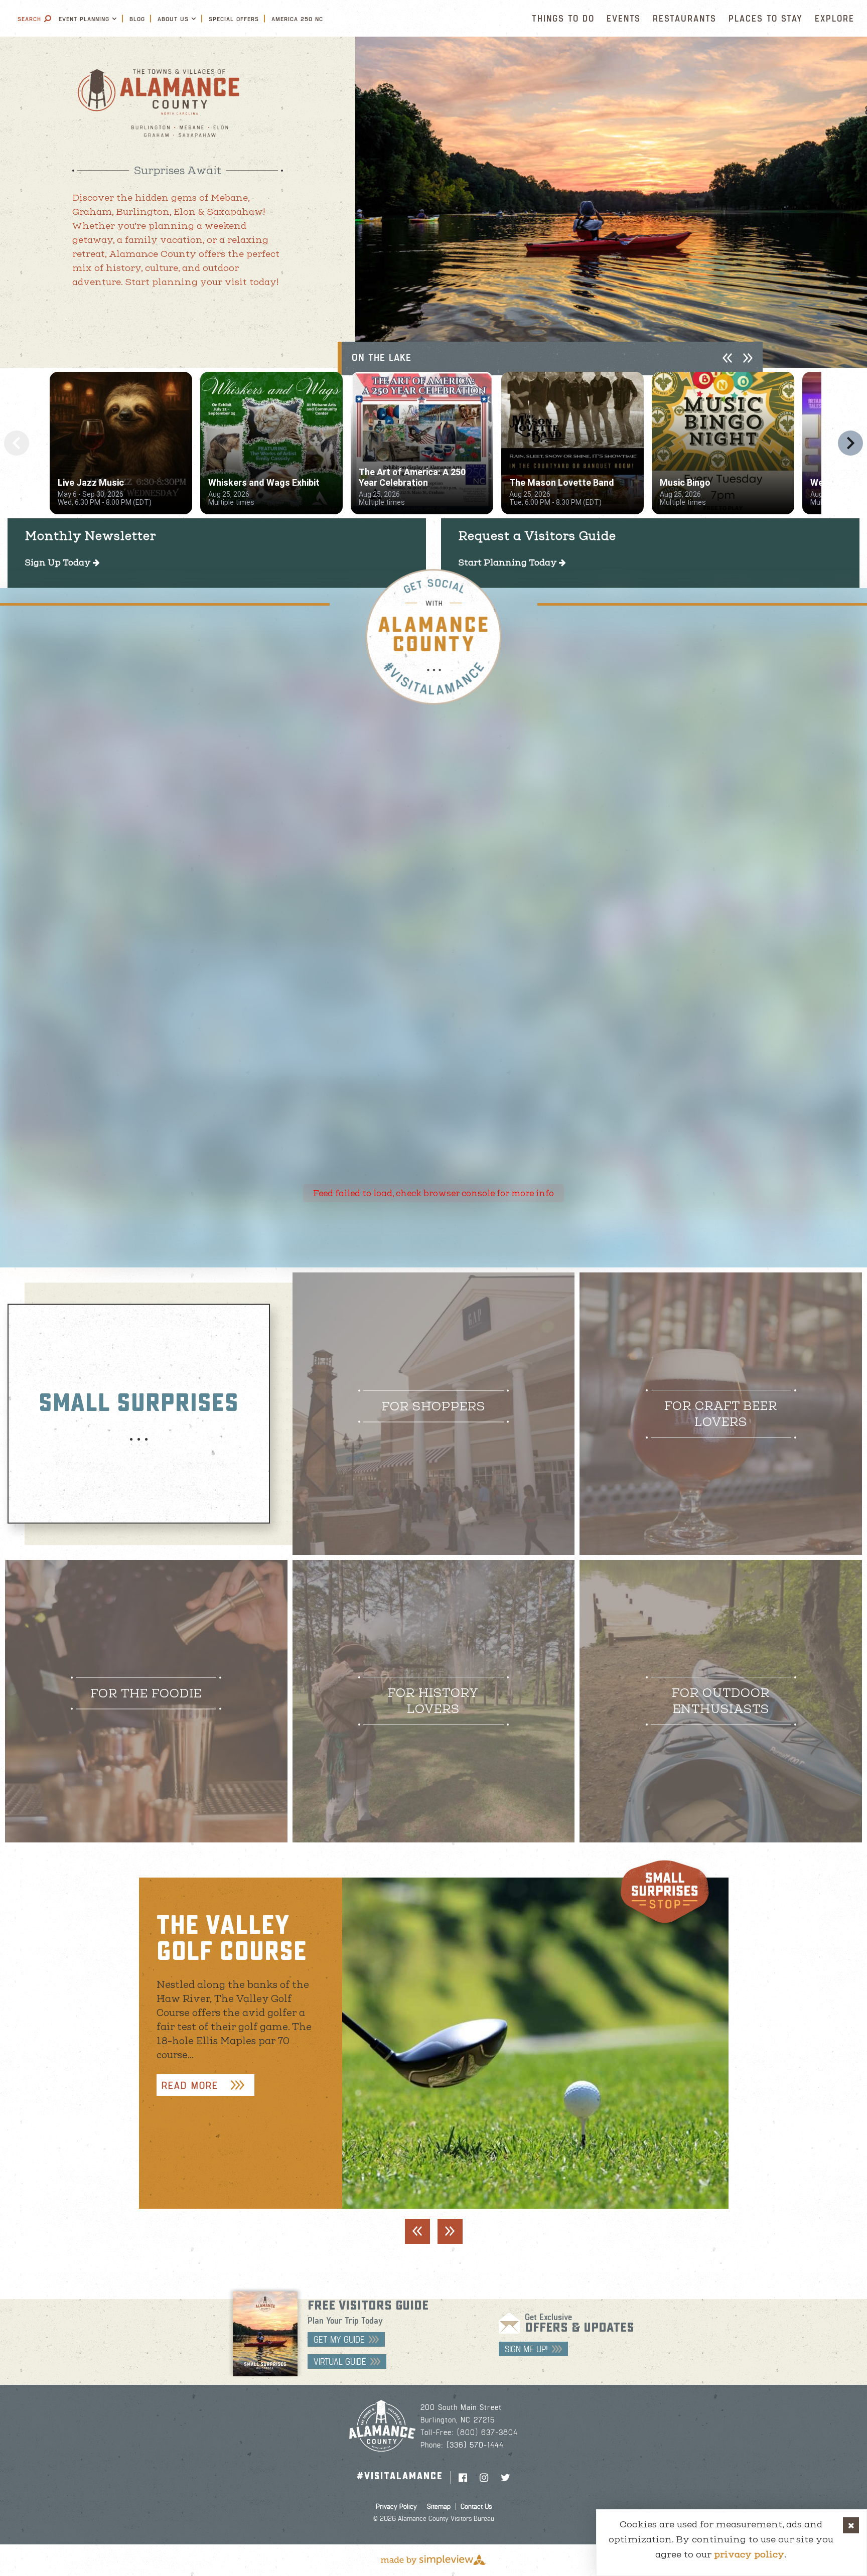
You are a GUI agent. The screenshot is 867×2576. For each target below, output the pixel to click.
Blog (137, 19)
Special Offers (234, 19)
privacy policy (749, 2554)
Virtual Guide (340, 2361)
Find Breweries (713, 1420)
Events (624, 18)
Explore (835, 18)
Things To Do (563, 18)
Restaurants (685, 18)
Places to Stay (766, 18)
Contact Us (476, 2506)
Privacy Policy (396, 2506)
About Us (173, 19)
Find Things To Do (712, 1707)
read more (190, 2085)
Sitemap (439, 2506)
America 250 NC (297, 19)
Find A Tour (425, 1707)
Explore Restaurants (138, 1691)
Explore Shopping (425, 1404)
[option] (611, 202)
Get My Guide (339, 2339)
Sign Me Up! (526, 2349)
